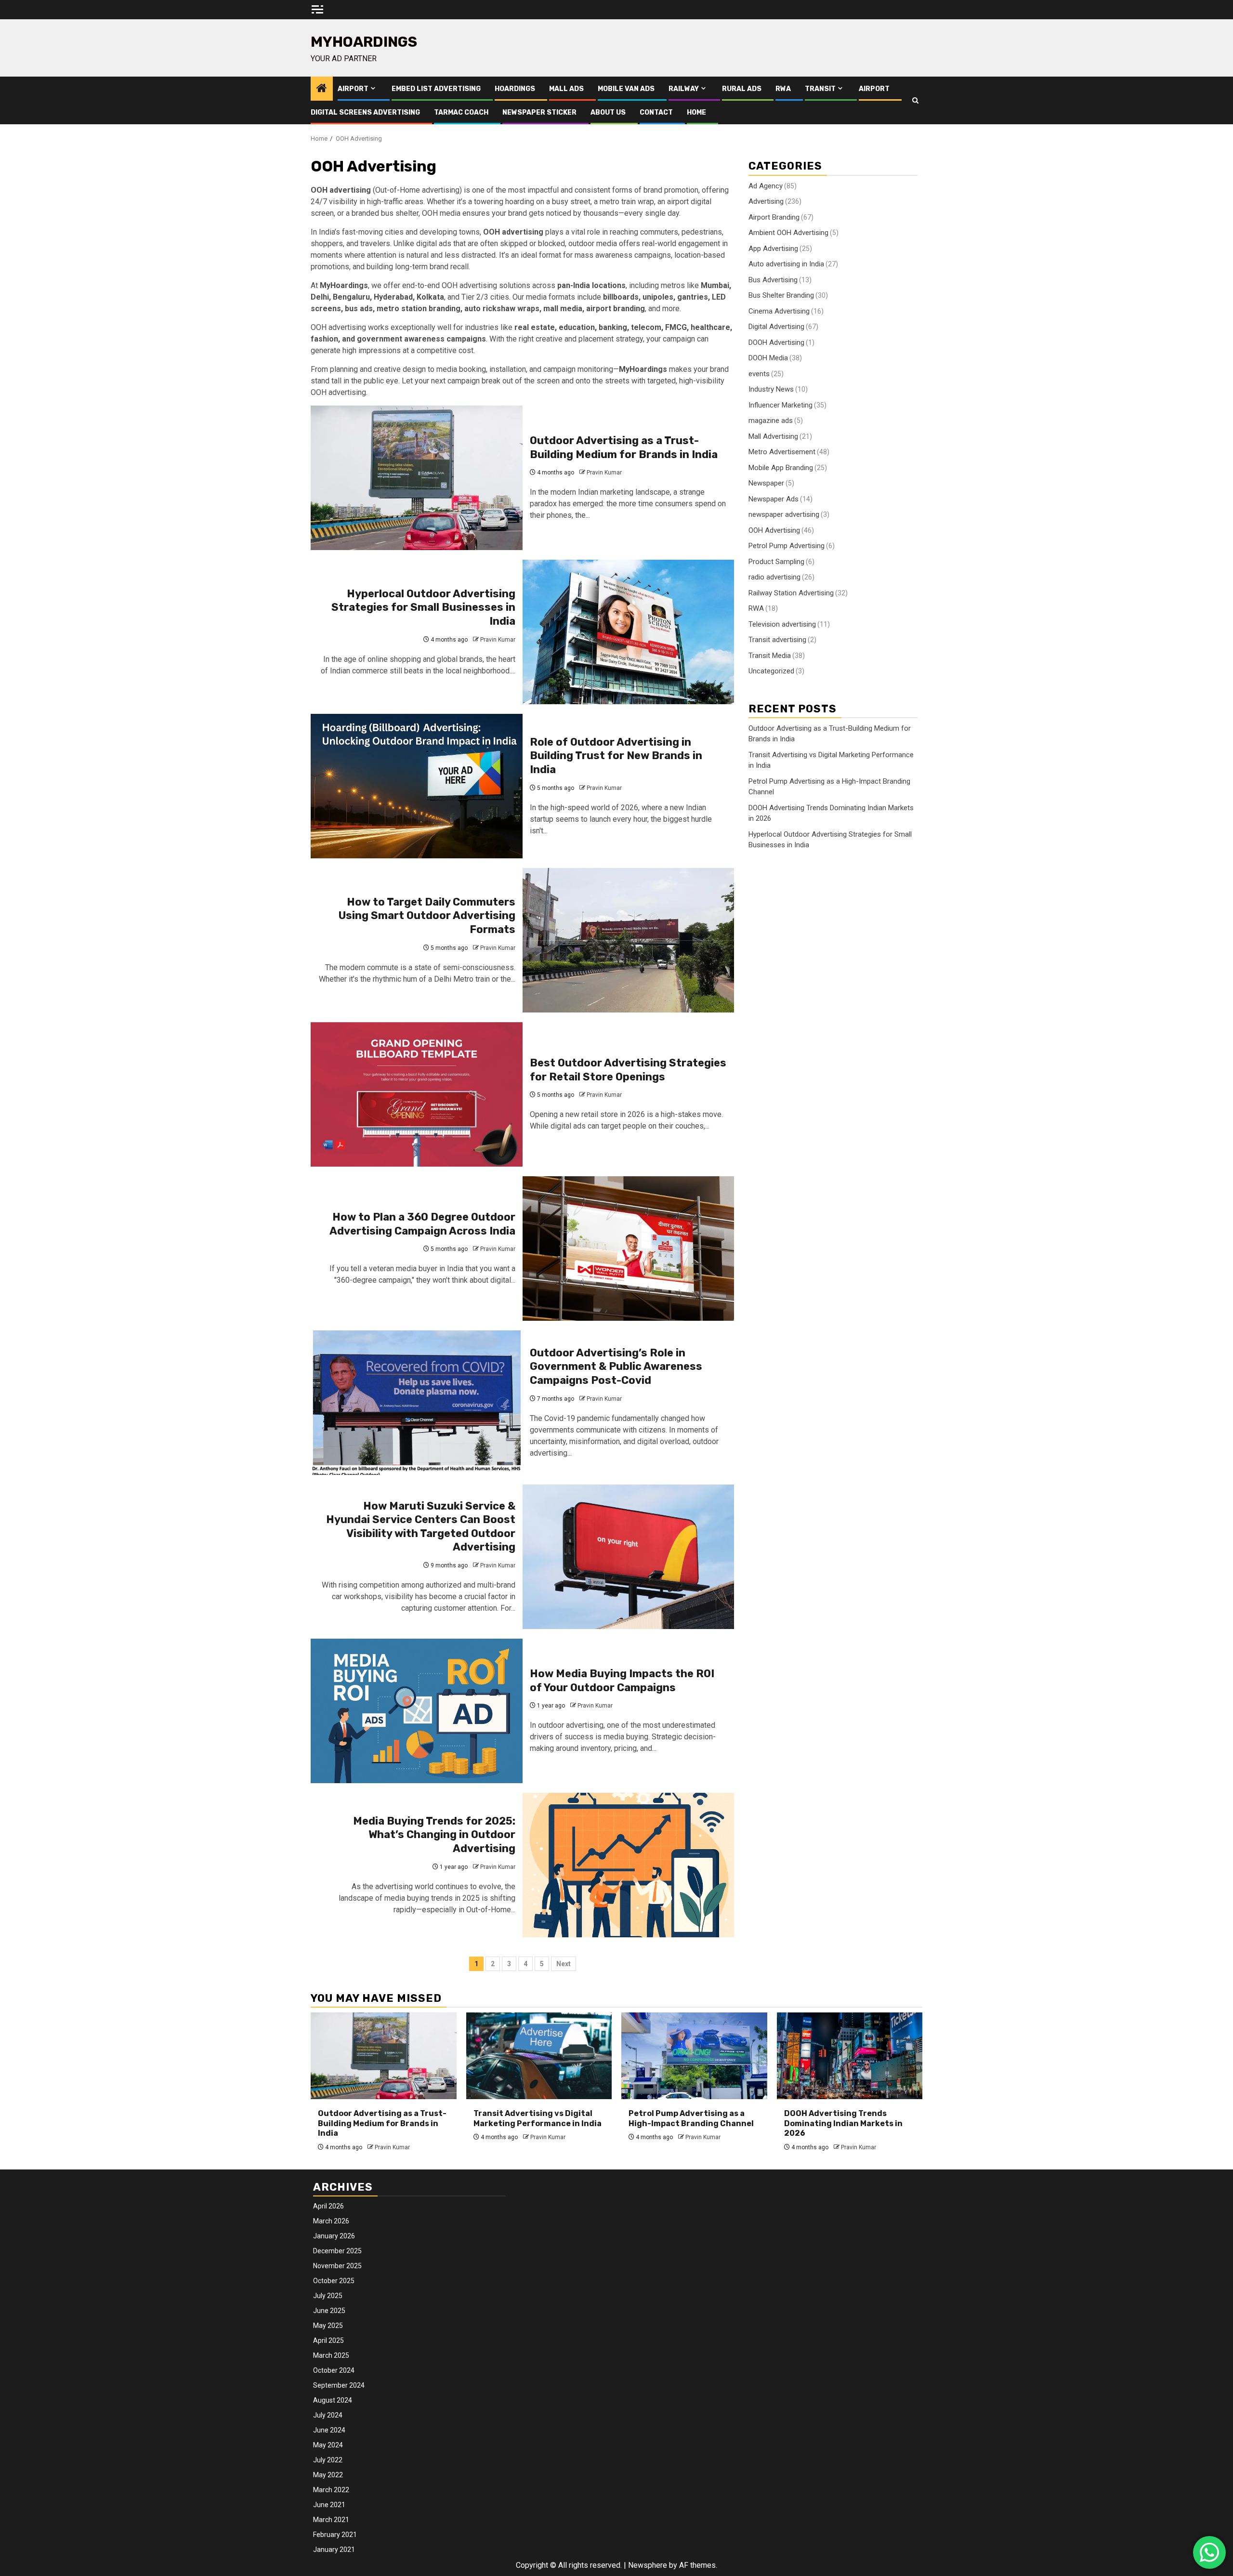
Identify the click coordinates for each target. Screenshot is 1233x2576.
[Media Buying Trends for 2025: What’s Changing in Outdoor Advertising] (629, 1865)
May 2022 (328, 2475)
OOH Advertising (774, 530)
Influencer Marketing (780, 405)
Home (696, 112)
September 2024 (339, 2385)
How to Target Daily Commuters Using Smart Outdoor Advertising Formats (427, 916)
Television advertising (782, 624)
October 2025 (334, 2281)
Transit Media (770, 655)
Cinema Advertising (779, 311)
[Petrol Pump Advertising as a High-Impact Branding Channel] (694, 2056)
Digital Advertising (776, 326)
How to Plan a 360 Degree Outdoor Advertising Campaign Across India (422, 1224)
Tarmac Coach (461, 112)
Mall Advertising (773, 436)
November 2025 (337, 2266)
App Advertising (773, 248)
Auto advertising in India (786, 263)
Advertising (766, 201)
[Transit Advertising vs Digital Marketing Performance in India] (539, 2056)
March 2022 (331, 2490)
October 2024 (334, 2370)
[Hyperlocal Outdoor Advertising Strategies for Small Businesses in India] (629, 632)
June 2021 (329, 2505)
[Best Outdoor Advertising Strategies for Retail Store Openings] (417, 1094)
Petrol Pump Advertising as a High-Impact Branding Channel (691, 2118)
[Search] (915, 100)
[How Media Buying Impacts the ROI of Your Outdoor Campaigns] (417, 1711)
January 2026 (334, 2236)
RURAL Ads (742, 89)
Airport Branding (774, 217)
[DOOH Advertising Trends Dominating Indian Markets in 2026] (850, 2056)
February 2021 (335, 2535)
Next (564, 1964)
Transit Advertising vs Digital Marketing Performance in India (538, 2118)
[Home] (322, 89)
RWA (783, 89)
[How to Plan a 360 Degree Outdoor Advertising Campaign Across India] (629, 1249)
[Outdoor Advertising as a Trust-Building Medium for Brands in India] (417, 478)
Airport (353, 89)
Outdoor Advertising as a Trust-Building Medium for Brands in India (624, 447)
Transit (820, 89)
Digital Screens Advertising (365, 112)
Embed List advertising (436, 89)
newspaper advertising (784, 514)
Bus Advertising (773, 279)
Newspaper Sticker (539, 112)
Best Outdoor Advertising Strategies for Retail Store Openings (628, 1070)
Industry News (771, 389)
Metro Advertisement (782, 451)
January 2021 (334, 2550)
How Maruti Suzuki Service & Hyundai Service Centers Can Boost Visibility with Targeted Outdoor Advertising (421, 1527)
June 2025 (329, 2311)
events (759, 373)
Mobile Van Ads (626, 89)
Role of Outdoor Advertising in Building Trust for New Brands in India (616, 756)
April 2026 (328, 2206)
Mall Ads (566, 89)
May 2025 (328, 2326)
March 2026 (331, 2221)
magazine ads (771, 420)
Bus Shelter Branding (781, 295)
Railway (684, 89)
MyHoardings (364, 42)
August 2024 (333, 2400)
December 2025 (337, 2251)
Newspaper (766, 483)
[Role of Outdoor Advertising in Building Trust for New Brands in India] (417, 786)
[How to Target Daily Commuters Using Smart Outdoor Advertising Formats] (629, 940)
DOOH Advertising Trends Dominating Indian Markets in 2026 (843, 2123)
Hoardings (515, 89)
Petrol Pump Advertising (787, 545)
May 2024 (328, 2445)
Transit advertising (777, 639)
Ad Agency (766, 185)
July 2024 (328, 2415)
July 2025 (328, 2296)
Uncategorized (771, 670)
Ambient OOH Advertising (788, 232)
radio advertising (774, 577)
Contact (656, 112)
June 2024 (329, 2430)
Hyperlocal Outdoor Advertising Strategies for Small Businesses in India (423, 607)
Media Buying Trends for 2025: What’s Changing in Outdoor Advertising (434, 1835)
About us (608, 112)
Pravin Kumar (604, 473)
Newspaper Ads (774, 499)
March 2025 (331, 2355)
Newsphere (648, 2565)
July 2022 (328, 2460)
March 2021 (331, 2520)
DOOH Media (768, 357)
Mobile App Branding (781, 467)
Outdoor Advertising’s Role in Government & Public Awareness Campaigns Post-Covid (616, 1367)
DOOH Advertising (776, 342)
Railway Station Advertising (791, 592)
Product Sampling (776, 561)
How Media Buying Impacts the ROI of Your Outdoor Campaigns (622, 1681)
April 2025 (328, 2340)
